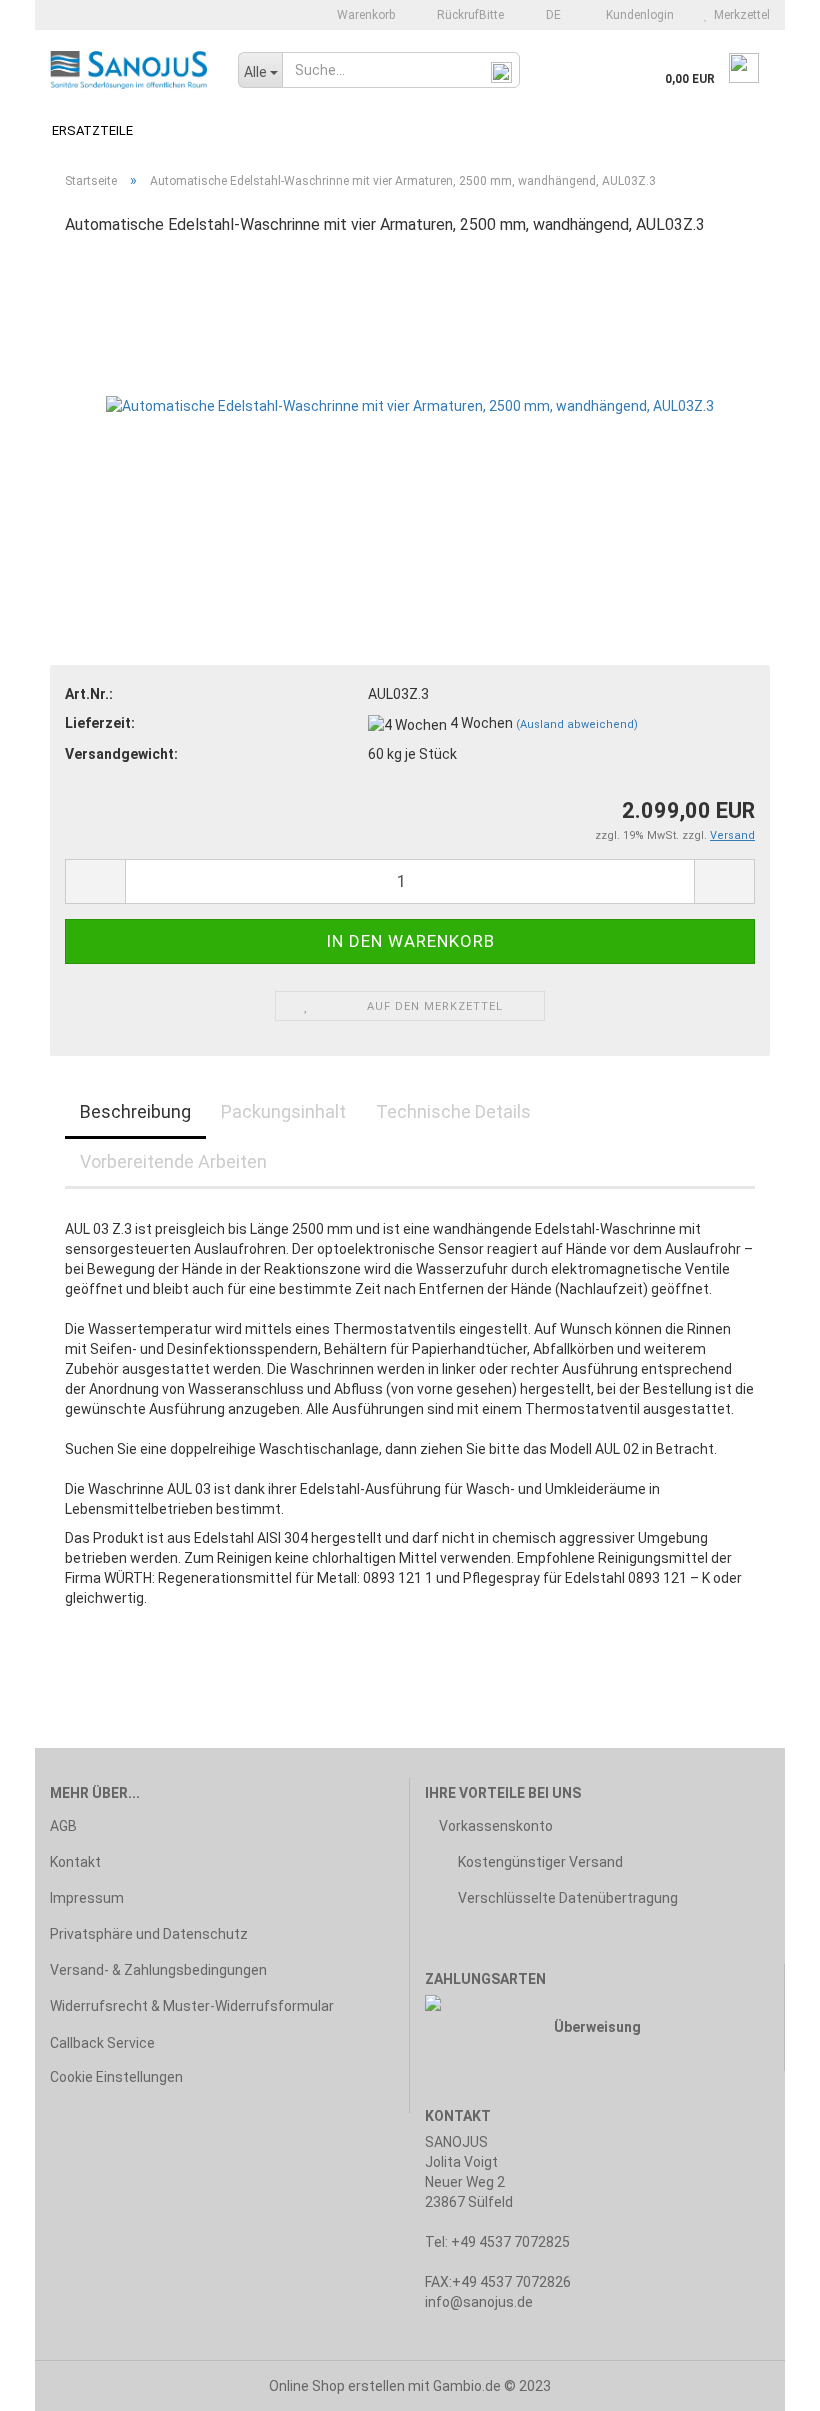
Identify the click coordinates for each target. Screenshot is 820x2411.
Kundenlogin (637, 15)
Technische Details (453, 1111)
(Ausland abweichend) (577, 724)
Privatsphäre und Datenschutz (149, 1934)
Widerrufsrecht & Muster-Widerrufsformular (192, 2006)
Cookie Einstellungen (116, 2077)
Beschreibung (135, 1111)
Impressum (87, 1898)
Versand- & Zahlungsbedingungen (158, 1970)
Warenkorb (364, 15)
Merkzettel (739, 15)
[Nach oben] (765, 2381)
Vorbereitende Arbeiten (173, 1161)
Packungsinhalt (283, 1111)
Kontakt (75, 1862)
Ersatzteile (92, 130)
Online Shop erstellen (337, 2386)
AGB (63, 1826)
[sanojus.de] (129, 70)
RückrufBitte (469, 15)
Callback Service (102, 2043)
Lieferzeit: (100, 723)
